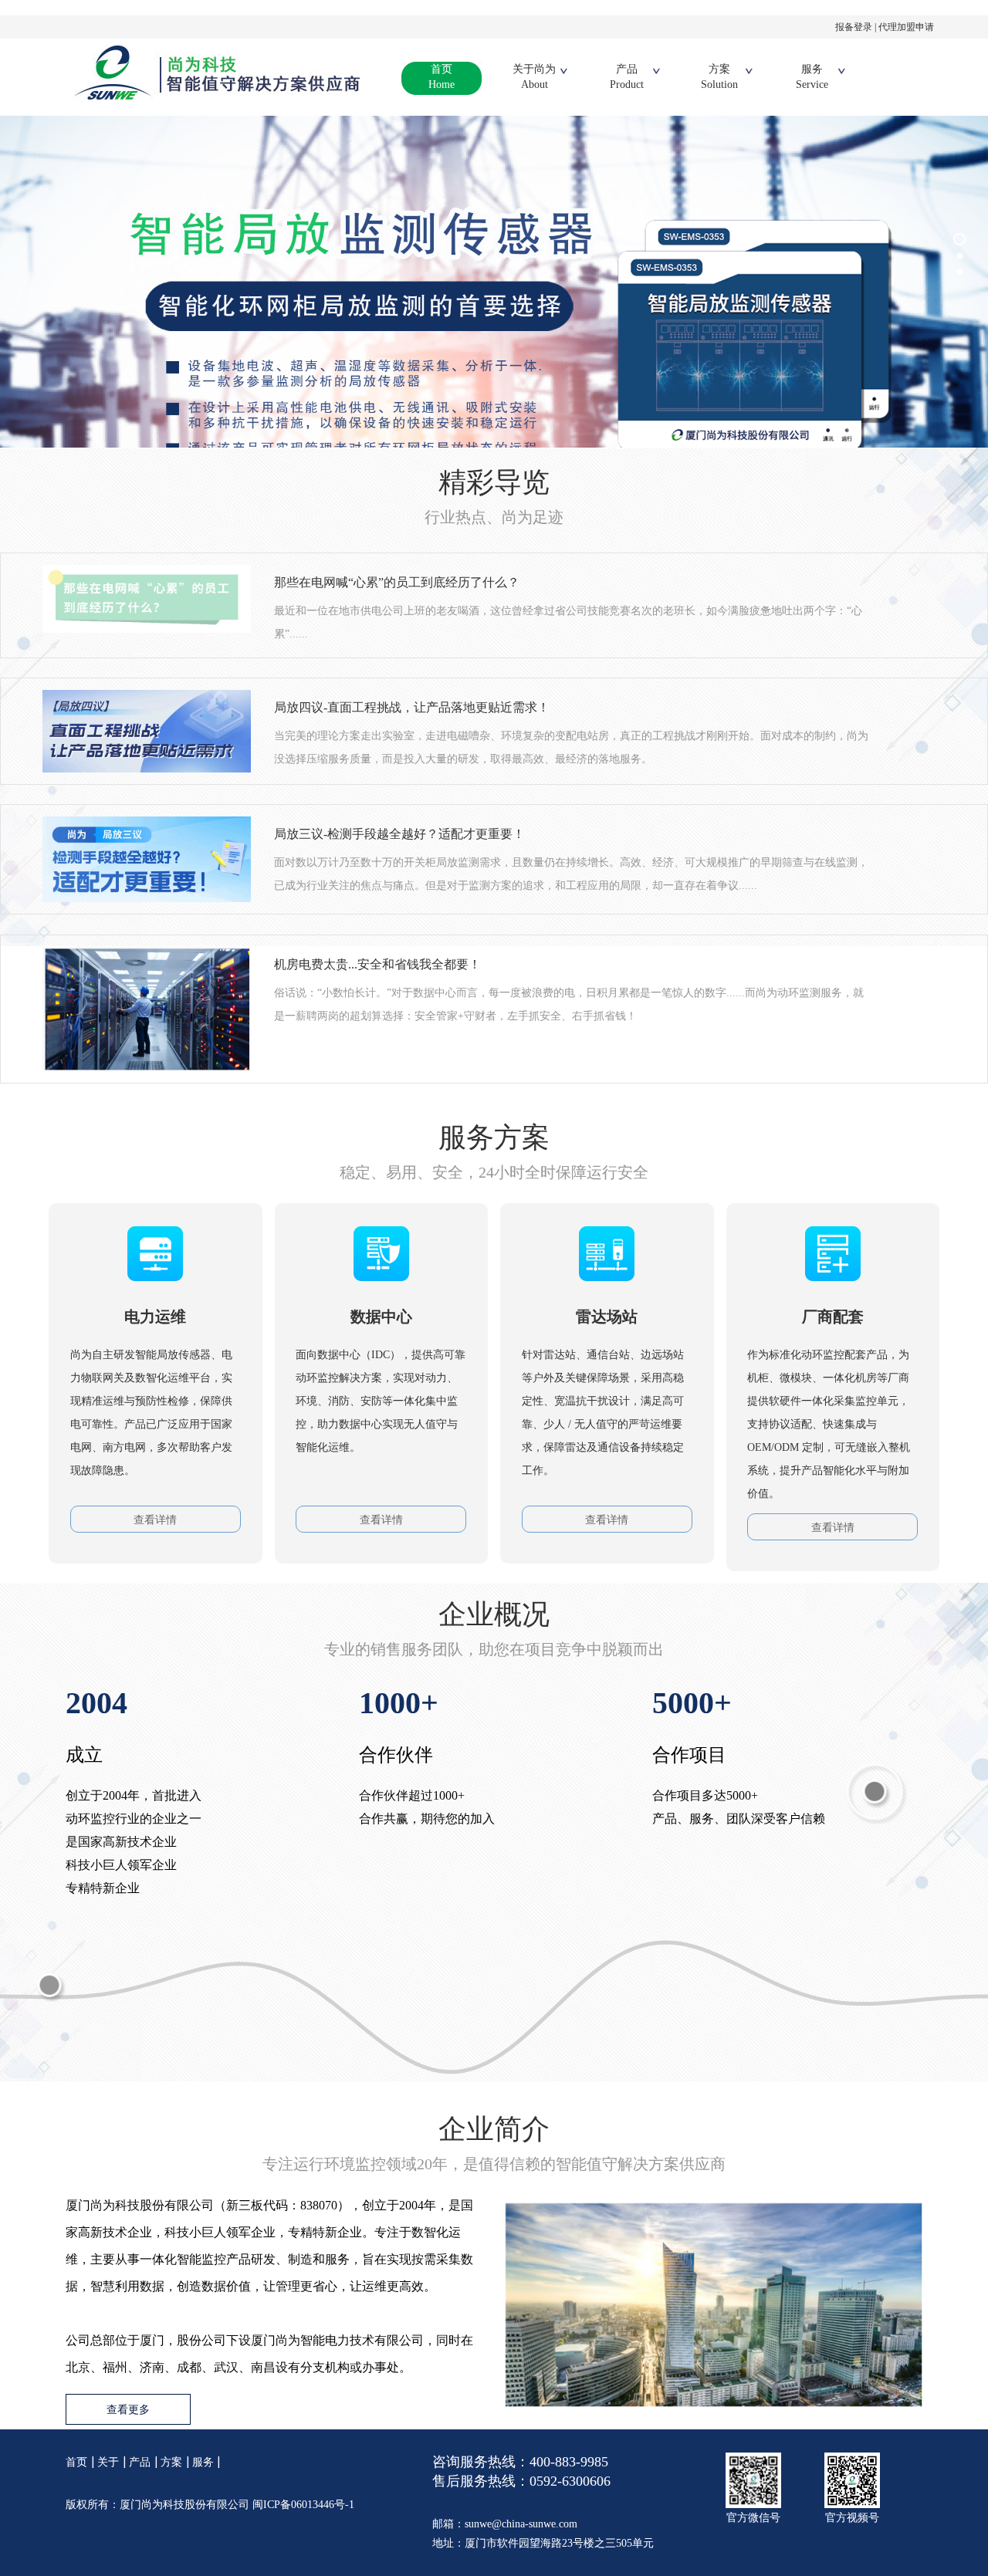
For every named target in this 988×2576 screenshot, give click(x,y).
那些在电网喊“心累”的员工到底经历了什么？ (397, 582)
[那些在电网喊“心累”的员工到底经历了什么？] (147, 598)
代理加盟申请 (906, 27)
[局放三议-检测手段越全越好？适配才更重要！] (147, 859)
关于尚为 (534, 77)
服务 (812, 77)
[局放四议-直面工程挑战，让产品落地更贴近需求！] (147, 730)
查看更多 (128, 2410)
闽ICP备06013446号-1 (303, 2505)
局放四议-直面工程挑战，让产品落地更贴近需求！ (412, 707)
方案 (719, 77)
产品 (627, 77)
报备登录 (854, 27)
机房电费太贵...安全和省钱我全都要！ (377, 964)
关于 (108, 2462)
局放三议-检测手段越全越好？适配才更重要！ (399, 834)
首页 (442, 77)
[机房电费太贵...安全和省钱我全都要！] (147, 1007)
